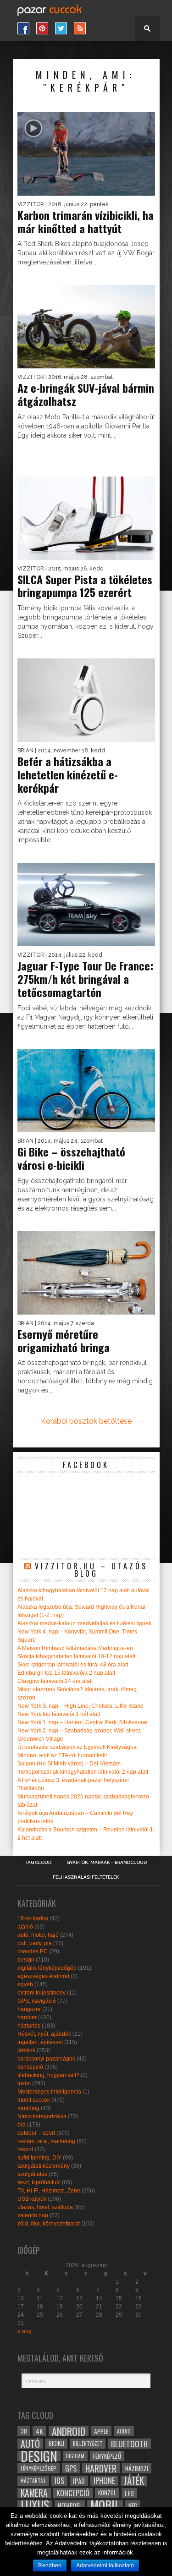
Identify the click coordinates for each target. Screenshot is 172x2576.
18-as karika (33, 1918)
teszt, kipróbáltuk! (39, 2182)
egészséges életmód (43, 1976)
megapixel (70, 2505)
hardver (27, 2017)
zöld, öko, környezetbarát (49, 2224)
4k (39, 2431)
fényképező (107, 2456)
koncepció (30, 2067)
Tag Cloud (38, 1863)
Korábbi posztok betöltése (86, 1421)
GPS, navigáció (37, 2001)
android (69, 2431)
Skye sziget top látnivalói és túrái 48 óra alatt (73, 1665)
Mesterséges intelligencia (49, 2092)
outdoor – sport (36, 2133)
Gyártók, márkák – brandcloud (107, 1863)
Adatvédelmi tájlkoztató (105, 2565)
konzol (107, 2493)
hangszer (29, 2009)
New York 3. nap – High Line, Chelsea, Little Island (80, 1706)
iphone (104, 2481)
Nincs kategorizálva (42, 2116)
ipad (79, 2481)
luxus (24, 2083)
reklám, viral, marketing (46, 2141)
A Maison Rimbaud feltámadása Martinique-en (75, 1648)
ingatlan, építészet (40, 2042)
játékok (26, 2050)
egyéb (25, 1984)
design (26, 1960)
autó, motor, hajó (38, 1935)
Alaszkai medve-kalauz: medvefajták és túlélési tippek (84, 1623)
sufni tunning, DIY (39, 2158)
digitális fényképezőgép (47, 1968)
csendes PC (33, 1951)
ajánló (25, 1927)
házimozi (137, 2468)
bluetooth (129, 2444)
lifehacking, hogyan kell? (48, 2075)
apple (101, 2431)
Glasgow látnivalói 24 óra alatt (55, 1681)
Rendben (50, 2565)
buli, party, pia (35, 1943)
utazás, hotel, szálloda (45, 2207)
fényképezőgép (39, 2468)
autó (30, 2444)
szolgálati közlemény (44, 2166)
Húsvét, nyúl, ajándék (44, 2034)
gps (71, 2468)
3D (24, 2431)
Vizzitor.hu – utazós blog (91, 1570)
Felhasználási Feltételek (86, 1877)
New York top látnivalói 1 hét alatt (59, 1714)
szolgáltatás (32, 2174)
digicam (75, 2456)
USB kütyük (32, 2199)
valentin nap (33, 2215)
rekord (25, 2149)
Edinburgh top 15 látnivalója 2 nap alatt (66, 1673)
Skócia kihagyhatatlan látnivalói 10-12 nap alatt (76, 1656)
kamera (34, 2493)
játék (134, 2481)
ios (59, 2481)
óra (22, 2125)
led (129, 2493)
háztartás (29, 2026)
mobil (105, 2505)
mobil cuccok (34, 2100)
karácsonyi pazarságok (46, 2059)
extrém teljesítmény (42, 1993)
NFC (133, 2505)
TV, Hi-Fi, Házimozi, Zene (49, 2191)
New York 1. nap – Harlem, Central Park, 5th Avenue (82, 1722)
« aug (25, 2331)
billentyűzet (88, 2443)
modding (28, 2108)
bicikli (56, 2443)
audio (124, 2431)
